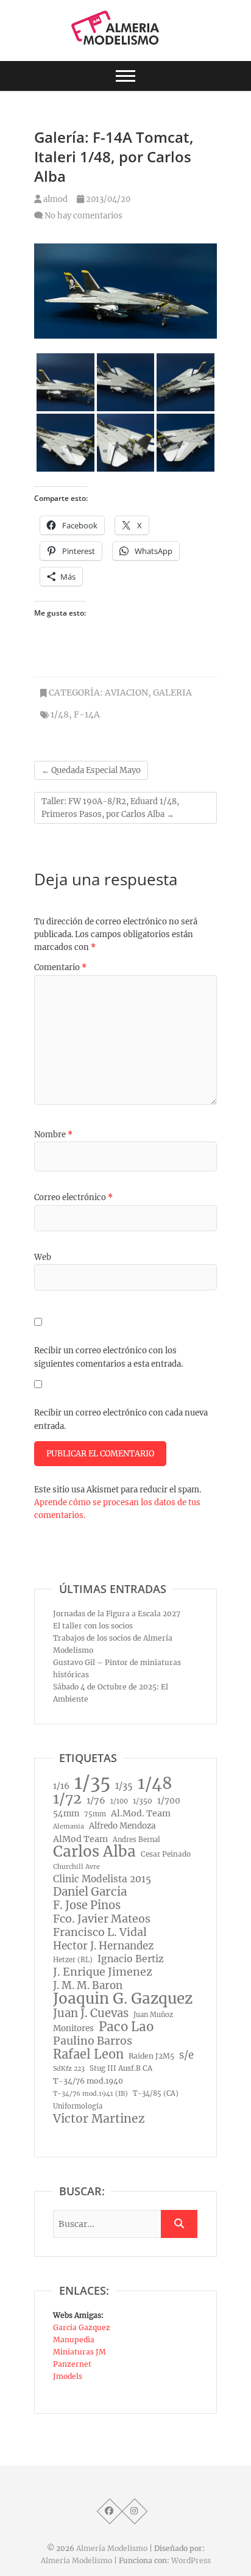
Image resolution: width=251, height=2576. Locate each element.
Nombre (53, 1135)
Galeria (172, 693)
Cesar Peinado (166, 1854)
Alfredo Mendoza (122, 1826)
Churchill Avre (76, 1867)
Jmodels (68, 2376)
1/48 (60, 714)
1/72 (67, 1799)
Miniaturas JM (80, 2352)
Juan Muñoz (153, 2015)
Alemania (69, 1826)
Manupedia (74, 2340)
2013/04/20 (107, 199)
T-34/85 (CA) (156, 2093)
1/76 (96, 1801)
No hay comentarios (83, 216)
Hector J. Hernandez (103, 1946)
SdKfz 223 (69, 2069)
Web (43, 1257)
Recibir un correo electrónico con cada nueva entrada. (121, 1419)
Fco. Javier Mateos (102, 1919)
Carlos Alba (94, 1852)
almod (55, 199)
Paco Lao (126, 2027)
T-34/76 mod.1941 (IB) (90, 2094)
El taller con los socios (93, 1626)
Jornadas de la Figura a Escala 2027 (117, 1614)
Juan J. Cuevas (91, 2013)
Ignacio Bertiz (131, 1959)
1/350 (143, 1801)
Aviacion (126, 693)
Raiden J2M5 (151, 2056)
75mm (95, 1814)
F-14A (87, 714)
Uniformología (78, 2106)
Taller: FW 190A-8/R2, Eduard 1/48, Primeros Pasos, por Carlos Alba (110, 808)
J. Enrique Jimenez (103, 1972)
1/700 (169, 1801)
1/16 (61, 1786)
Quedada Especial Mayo (91, 770)
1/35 (92, 1783)
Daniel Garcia (90, 1892)
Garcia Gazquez (82, 2327)
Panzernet (72, 2364)
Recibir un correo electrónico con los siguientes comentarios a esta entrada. (108, 1357)
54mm (66, 1814)
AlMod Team (80, 1839)
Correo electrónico (73, 1197)
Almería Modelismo (112, 2548)
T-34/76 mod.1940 (88, 2081)
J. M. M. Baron (88, 1985)
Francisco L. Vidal (100, 1932)
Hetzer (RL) (73, 1960)
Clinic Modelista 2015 (102, 1879)
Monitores (73, 2028)
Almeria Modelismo (76, 2560)
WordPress (191, 2560)
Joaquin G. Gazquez (123, 1999)
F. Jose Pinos (87, 1905)
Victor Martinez (99, 2118)
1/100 (119, 1801)
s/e (186, 2055)
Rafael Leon (88, 2054)
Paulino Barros (93, 2041)
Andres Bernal (136, 1840)
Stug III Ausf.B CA (121, 2068)
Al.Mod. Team (141, 1813)
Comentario (60, 967)
